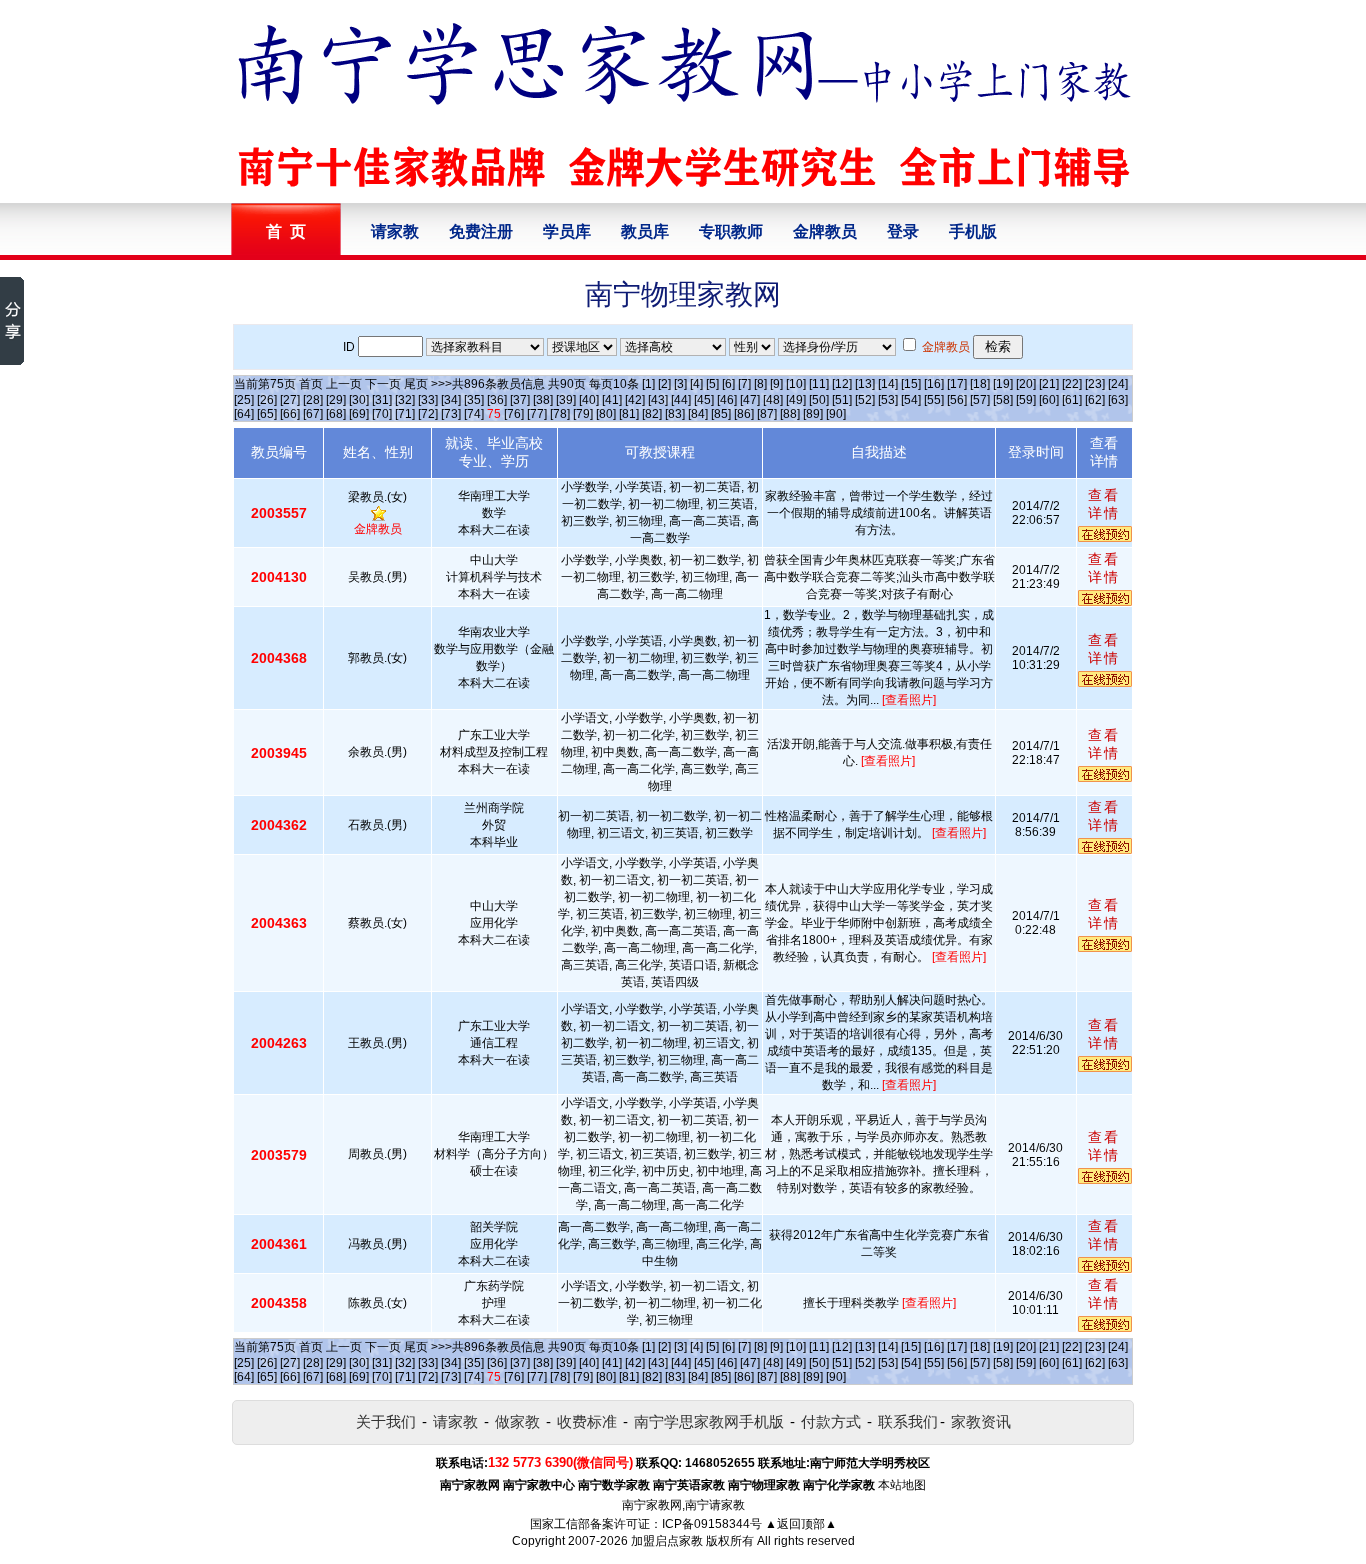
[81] (629, 414)
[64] (244, 414)
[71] (405, 414)
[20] (1026, 384)
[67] (313, 414)
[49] (796, 400)
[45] (704, 400)
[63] (1118, 400)
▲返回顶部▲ (801, 1524)
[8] (760, 384)
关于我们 (386, 1421)
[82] (652, 414)
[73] (451, 414)
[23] (1095, 384)
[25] (244, 400)
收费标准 (587, 1421)
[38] (543, 400)
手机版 (973, 231)
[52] (865, 400)
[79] (583, 414)
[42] (635, 400)
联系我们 (908, 1421)
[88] (790, 414)
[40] (589, 400)
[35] (474, 400)
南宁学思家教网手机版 (709, 1421)
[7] (744, 384)
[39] (566, 400)
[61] (1072, 400)
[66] (290, 414)
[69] (359, 414)
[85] (721, 414)
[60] (1049, 400)
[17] (957, 384)
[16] (934, 384)
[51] (842, 400)
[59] (1026, 400)
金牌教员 (825, 231)
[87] (767, 414)
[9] (776, 384)
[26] (267, 400)
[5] (712, 384)
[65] (267, 414)
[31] (382, 400)
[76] (514, 414)
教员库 (645, 231)
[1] (648, 384)
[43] (658, 400)
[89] (813, 414)
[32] (405, 400)
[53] (888, 400)
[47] (750, 400)
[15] (911, 384)
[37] (520, 400)
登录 (903, 231)
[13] (865, 384)
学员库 (567, 231)
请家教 (395, 231)
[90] (836, 414)
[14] (888, 384)
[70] (382, 414)
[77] (537, 414)
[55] (934, 400)
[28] (313, 400)
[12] (842, 384)
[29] (336, 400)
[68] (336, 414)
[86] (744, 414)
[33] (428, 400)
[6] (728, 384)
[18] (980, 384)
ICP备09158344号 (712, 1524)
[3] (680, 384)
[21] (1049, 384)
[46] (727, 400)
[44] (681, 400)
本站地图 (902, 1485)
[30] (359, 400)
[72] (428, 414)
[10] (796, 384)
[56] (957, 400)
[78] (560, 414)
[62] (1095, 400)
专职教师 (731, 231)
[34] (451, 400)
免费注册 (481, 231)
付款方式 (831, 1421)
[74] (474, 414)
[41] (612, 400)
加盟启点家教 (667, 1541)
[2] (664, 384)
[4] (696, 384)
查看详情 (1104, 504)
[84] (698, 414)
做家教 (517, 1421)
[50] (819, 400)
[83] (675, 414)
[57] (980, 400)
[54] (911, 400)
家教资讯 (981, 1421)
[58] (1003, 400)
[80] (606, 414)
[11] (819, 384)
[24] (1118, 384)
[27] (290, 400)
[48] (773, 400)
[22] (1072, 384)
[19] (1003, 384)
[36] (497, 400)
